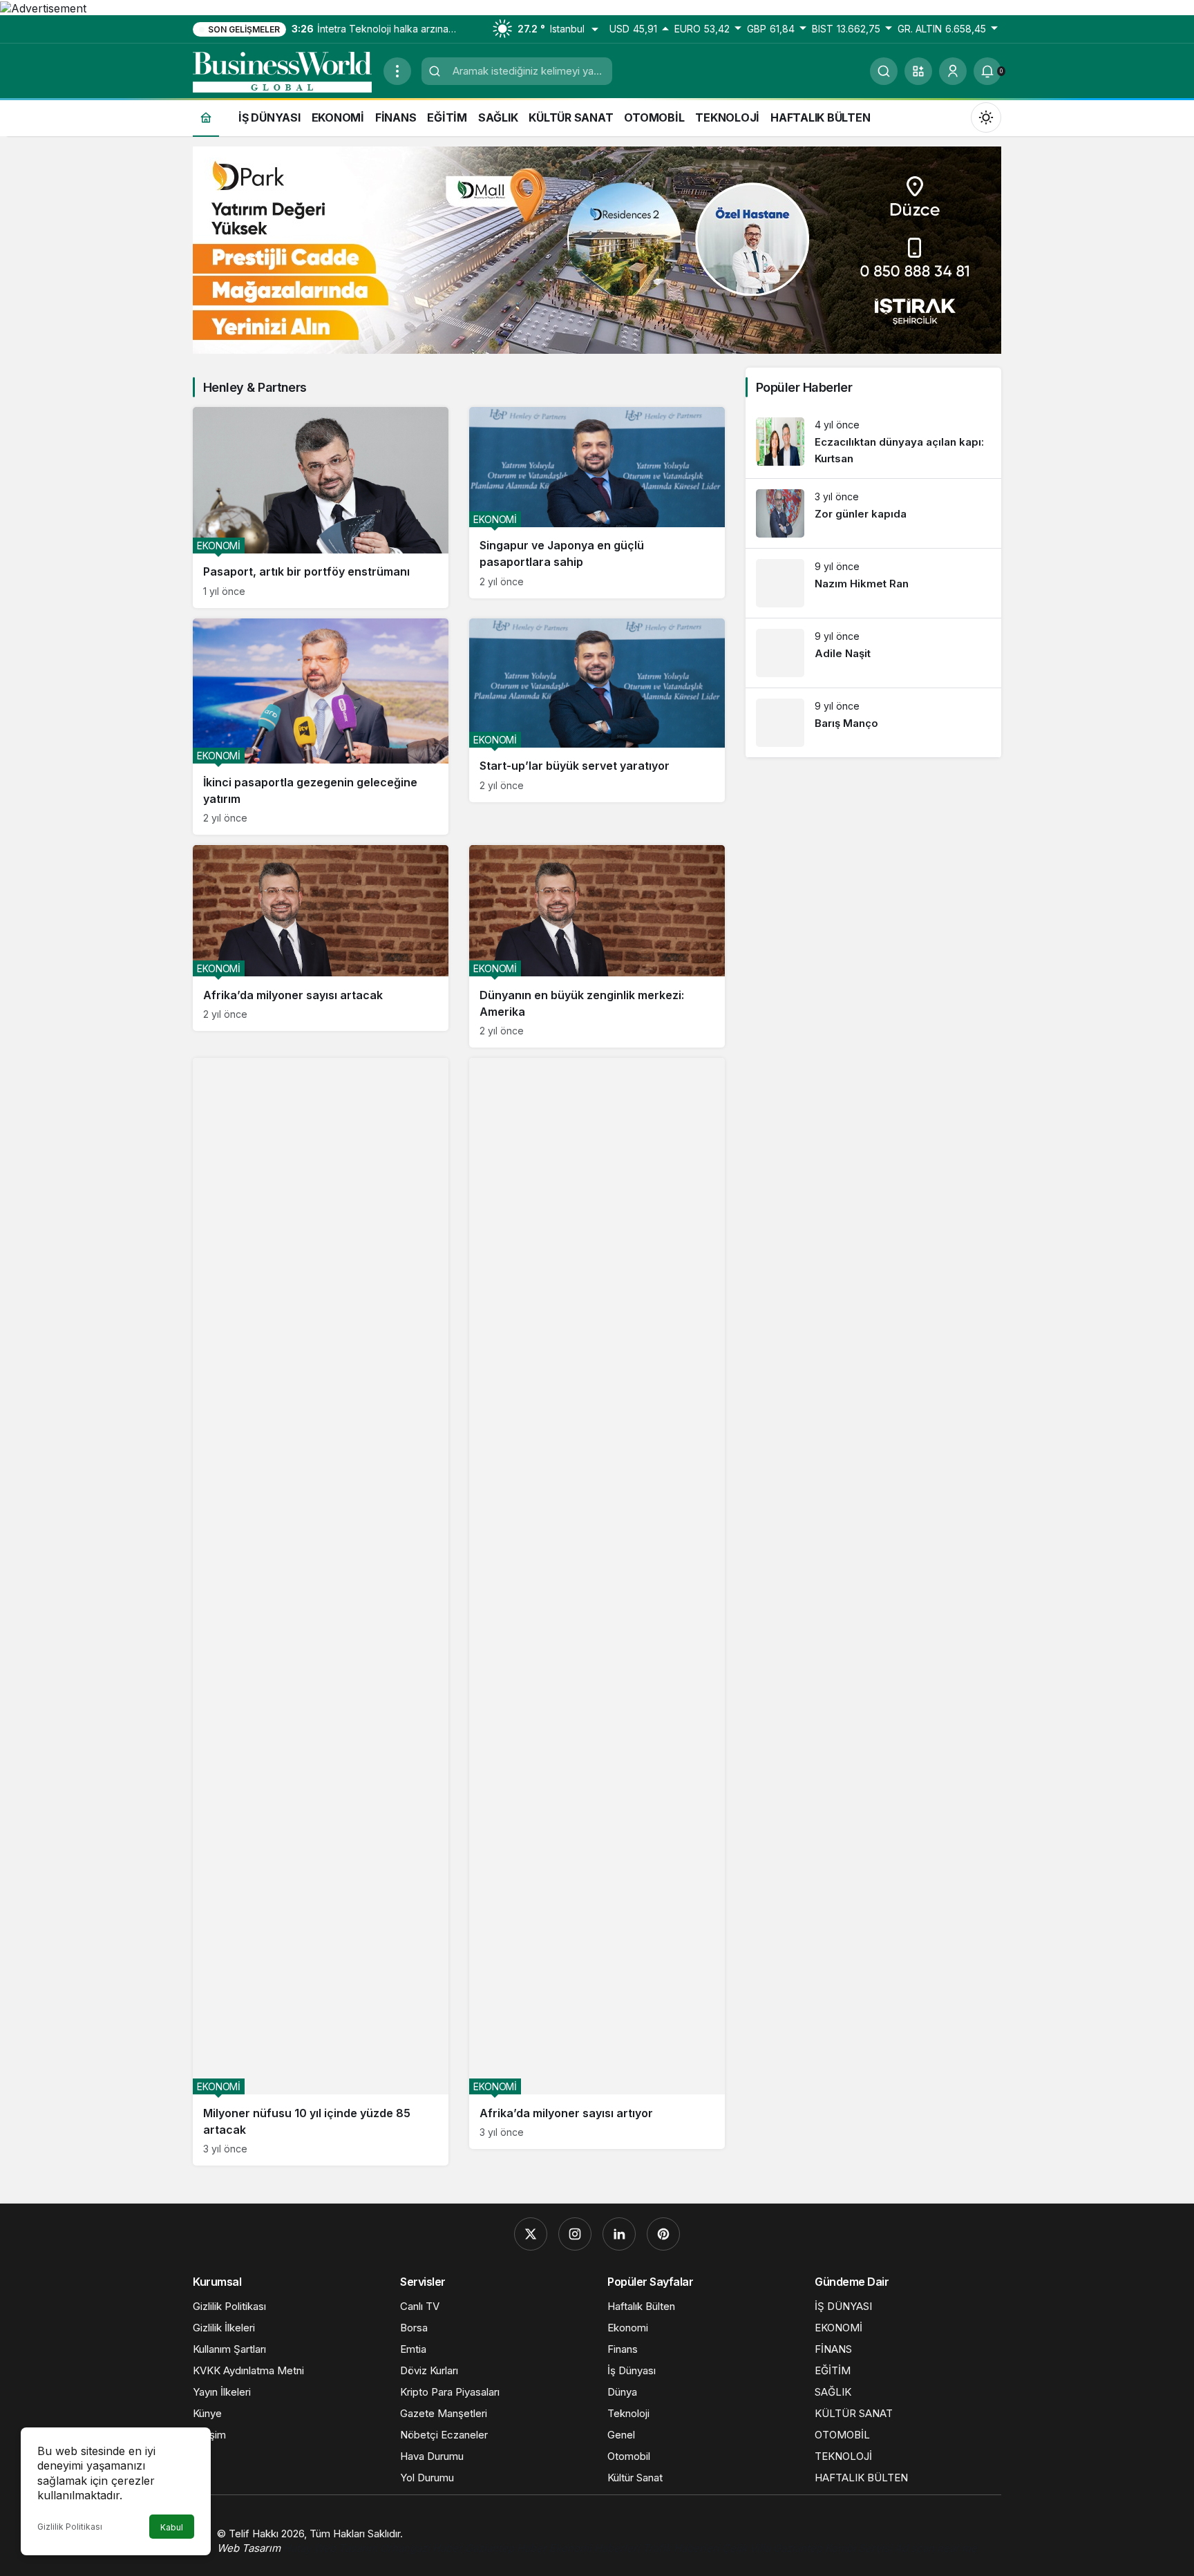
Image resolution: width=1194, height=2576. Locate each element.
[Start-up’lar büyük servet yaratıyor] (597, 710)
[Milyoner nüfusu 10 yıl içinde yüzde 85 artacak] (321, 1612)
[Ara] (884, 71)
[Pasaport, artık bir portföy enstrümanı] (321, 508)
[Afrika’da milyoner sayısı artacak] (321, 938)
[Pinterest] (663, 2234)
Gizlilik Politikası (70, 2527)
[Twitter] (531, 2234)
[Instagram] (575, 2234)
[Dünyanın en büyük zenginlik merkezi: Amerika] (597, 946)
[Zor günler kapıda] (873, 513)
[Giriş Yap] (953, 71)
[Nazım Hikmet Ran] (873, 583)
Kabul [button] (172, 2527)
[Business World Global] (283, 70)
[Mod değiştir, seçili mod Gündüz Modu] (986, 117)
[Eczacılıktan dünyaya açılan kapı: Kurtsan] (873, 443)
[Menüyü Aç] (397, 71)
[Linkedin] (619, 2234)
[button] (918, 71)
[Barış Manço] (873, 723)
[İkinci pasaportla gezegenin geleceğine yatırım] (321, 727)
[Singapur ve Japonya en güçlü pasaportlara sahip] (597, 503)
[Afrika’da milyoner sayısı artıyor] (597, 1603)
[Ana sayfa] (206, 117)
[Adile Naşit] (873, 653)
